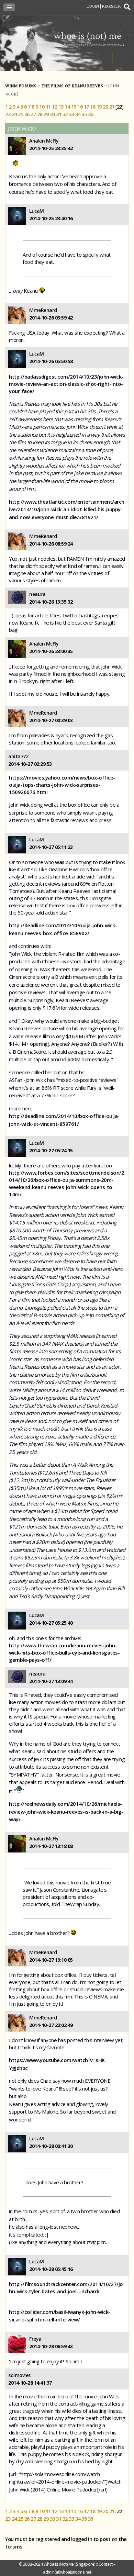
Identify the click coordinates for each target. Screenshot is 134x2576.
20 (105, 107)
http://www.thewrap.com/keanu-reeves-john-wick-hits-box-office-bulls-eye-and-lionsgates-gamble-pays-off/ (64, 1653)
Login (93, 6)
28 (40, 114)
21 (112, 107)
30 (52, 114)
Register (111, 6)
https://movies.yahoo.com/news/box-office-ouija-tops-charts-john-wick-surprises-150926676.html (62, 785)
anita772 (18, 756)
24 (14, 114)
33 (71, 114)
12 (54, 107)
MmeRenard (43, 310)
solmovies (19, 2375)
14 (67, 107)
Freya (35, 2339)
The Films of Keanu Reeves (72, 86)
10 (42, 107)
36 (91, 114)
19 (99, 107)
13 (61, 107)
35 (84, 114)
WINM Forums (21, 86)
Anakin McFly (44, 141)
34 (78, 114)
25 (20, 114)
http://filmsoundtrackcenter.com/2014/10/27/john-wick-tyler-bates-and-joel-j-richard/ (66, 2288)
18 (93, 107)
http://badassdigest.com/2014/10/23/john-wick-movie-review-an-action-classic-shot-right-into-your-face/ (66, 384)
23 (8, 114)
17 (86, 107)
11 (48, 107)
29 (46, 114)
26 (27, 114)
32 (65, 114)
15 (74, 107)
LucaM (37, 211)
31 (59, 114)
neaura (37, 594)
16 (80, 107)
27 (33, 114)
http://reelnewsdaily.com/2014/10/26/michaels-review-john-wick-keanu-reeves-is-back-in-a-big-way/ (66, 1811)
